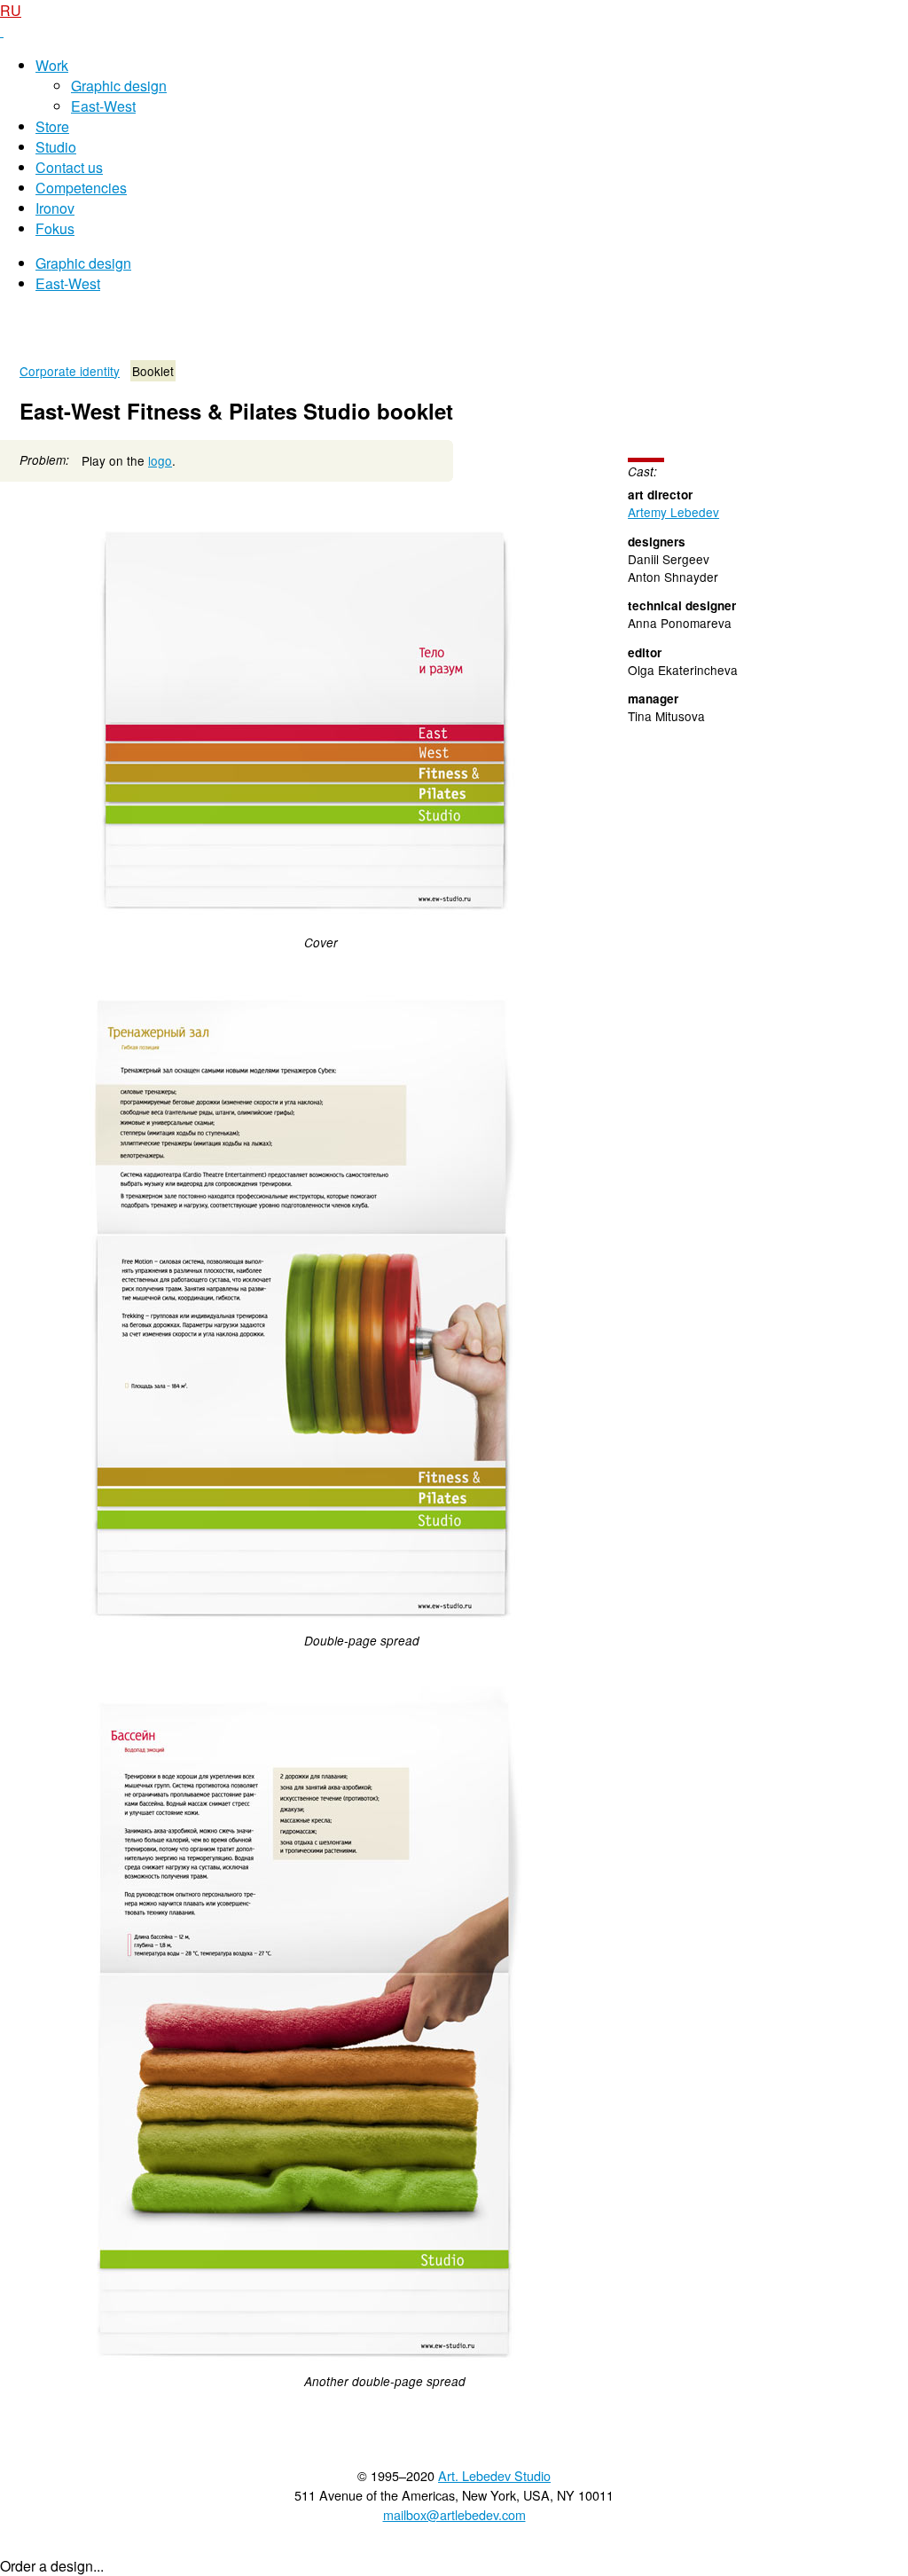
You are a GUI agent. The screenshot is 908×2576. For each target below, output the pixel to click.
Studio (56, 147)
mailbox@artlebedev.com (454, 2514)
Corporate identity (70, 371)
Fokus (55, 228)
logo (160, 460)
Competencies (81, 188)
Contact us (69, 167)
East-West (103, 106)
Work (52, 65)
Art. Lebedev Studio (494, 2475)
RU (11, 10)
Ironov (55, 208)
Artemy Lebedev (673, 512)
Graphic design (119, 86)
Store (52, 126)
